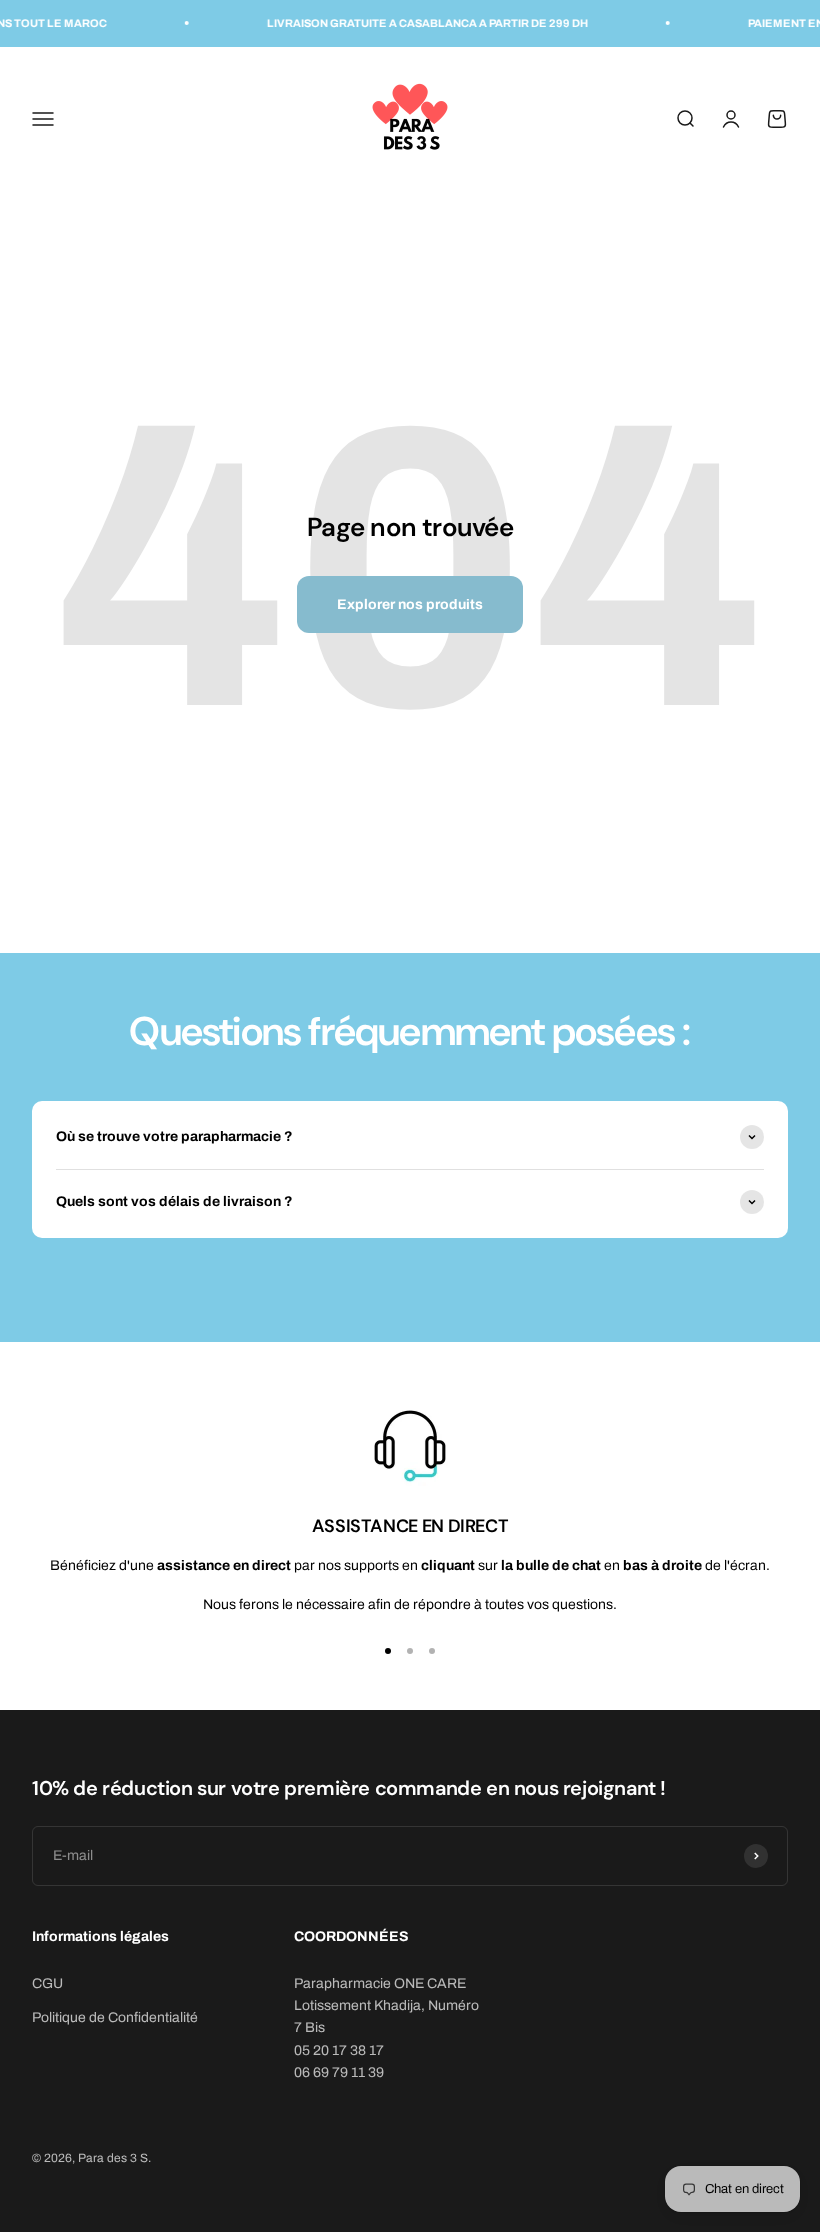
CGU (47, 1983)
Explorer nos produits (410, 604)
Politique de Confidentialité (115, 2017)
